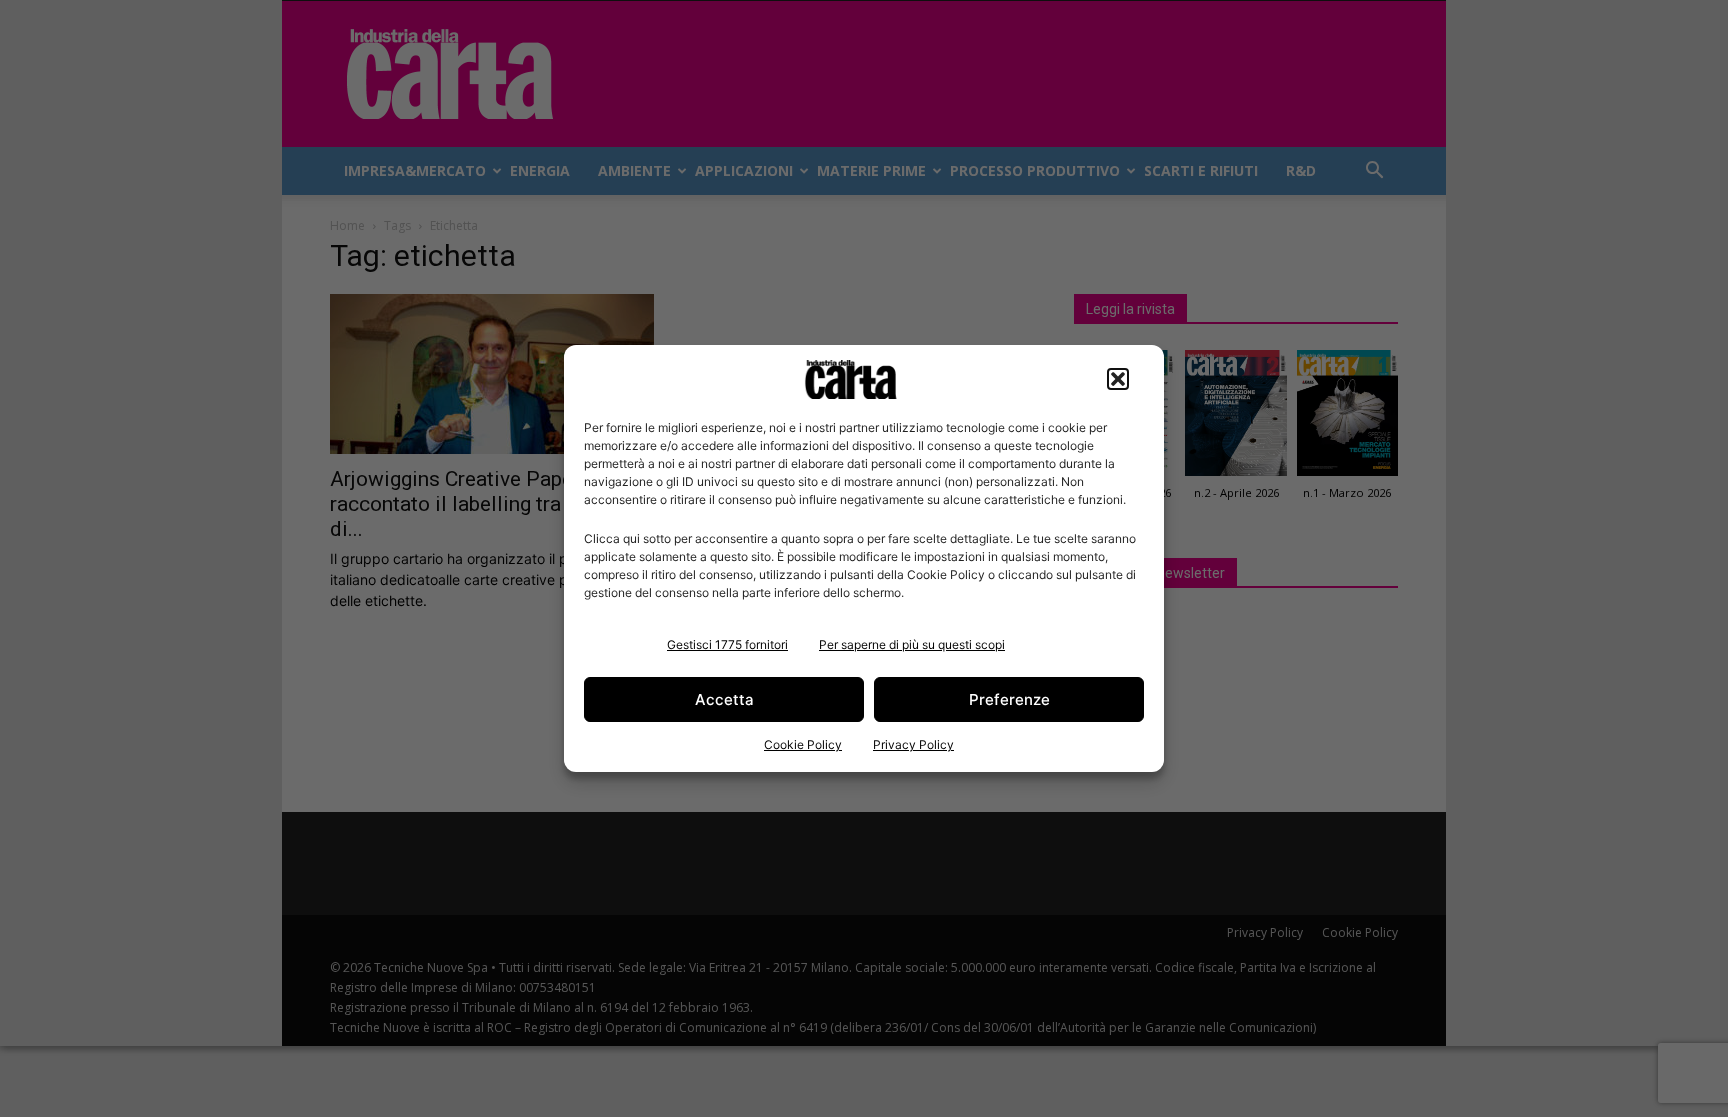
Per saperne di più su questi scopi (912, 644)
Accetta (724, 699)
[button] (1118, 379)
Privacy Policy (913, 744)
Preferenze (1009, 699)
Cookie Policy (803, 744)
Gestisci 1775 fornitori (727, 644)
